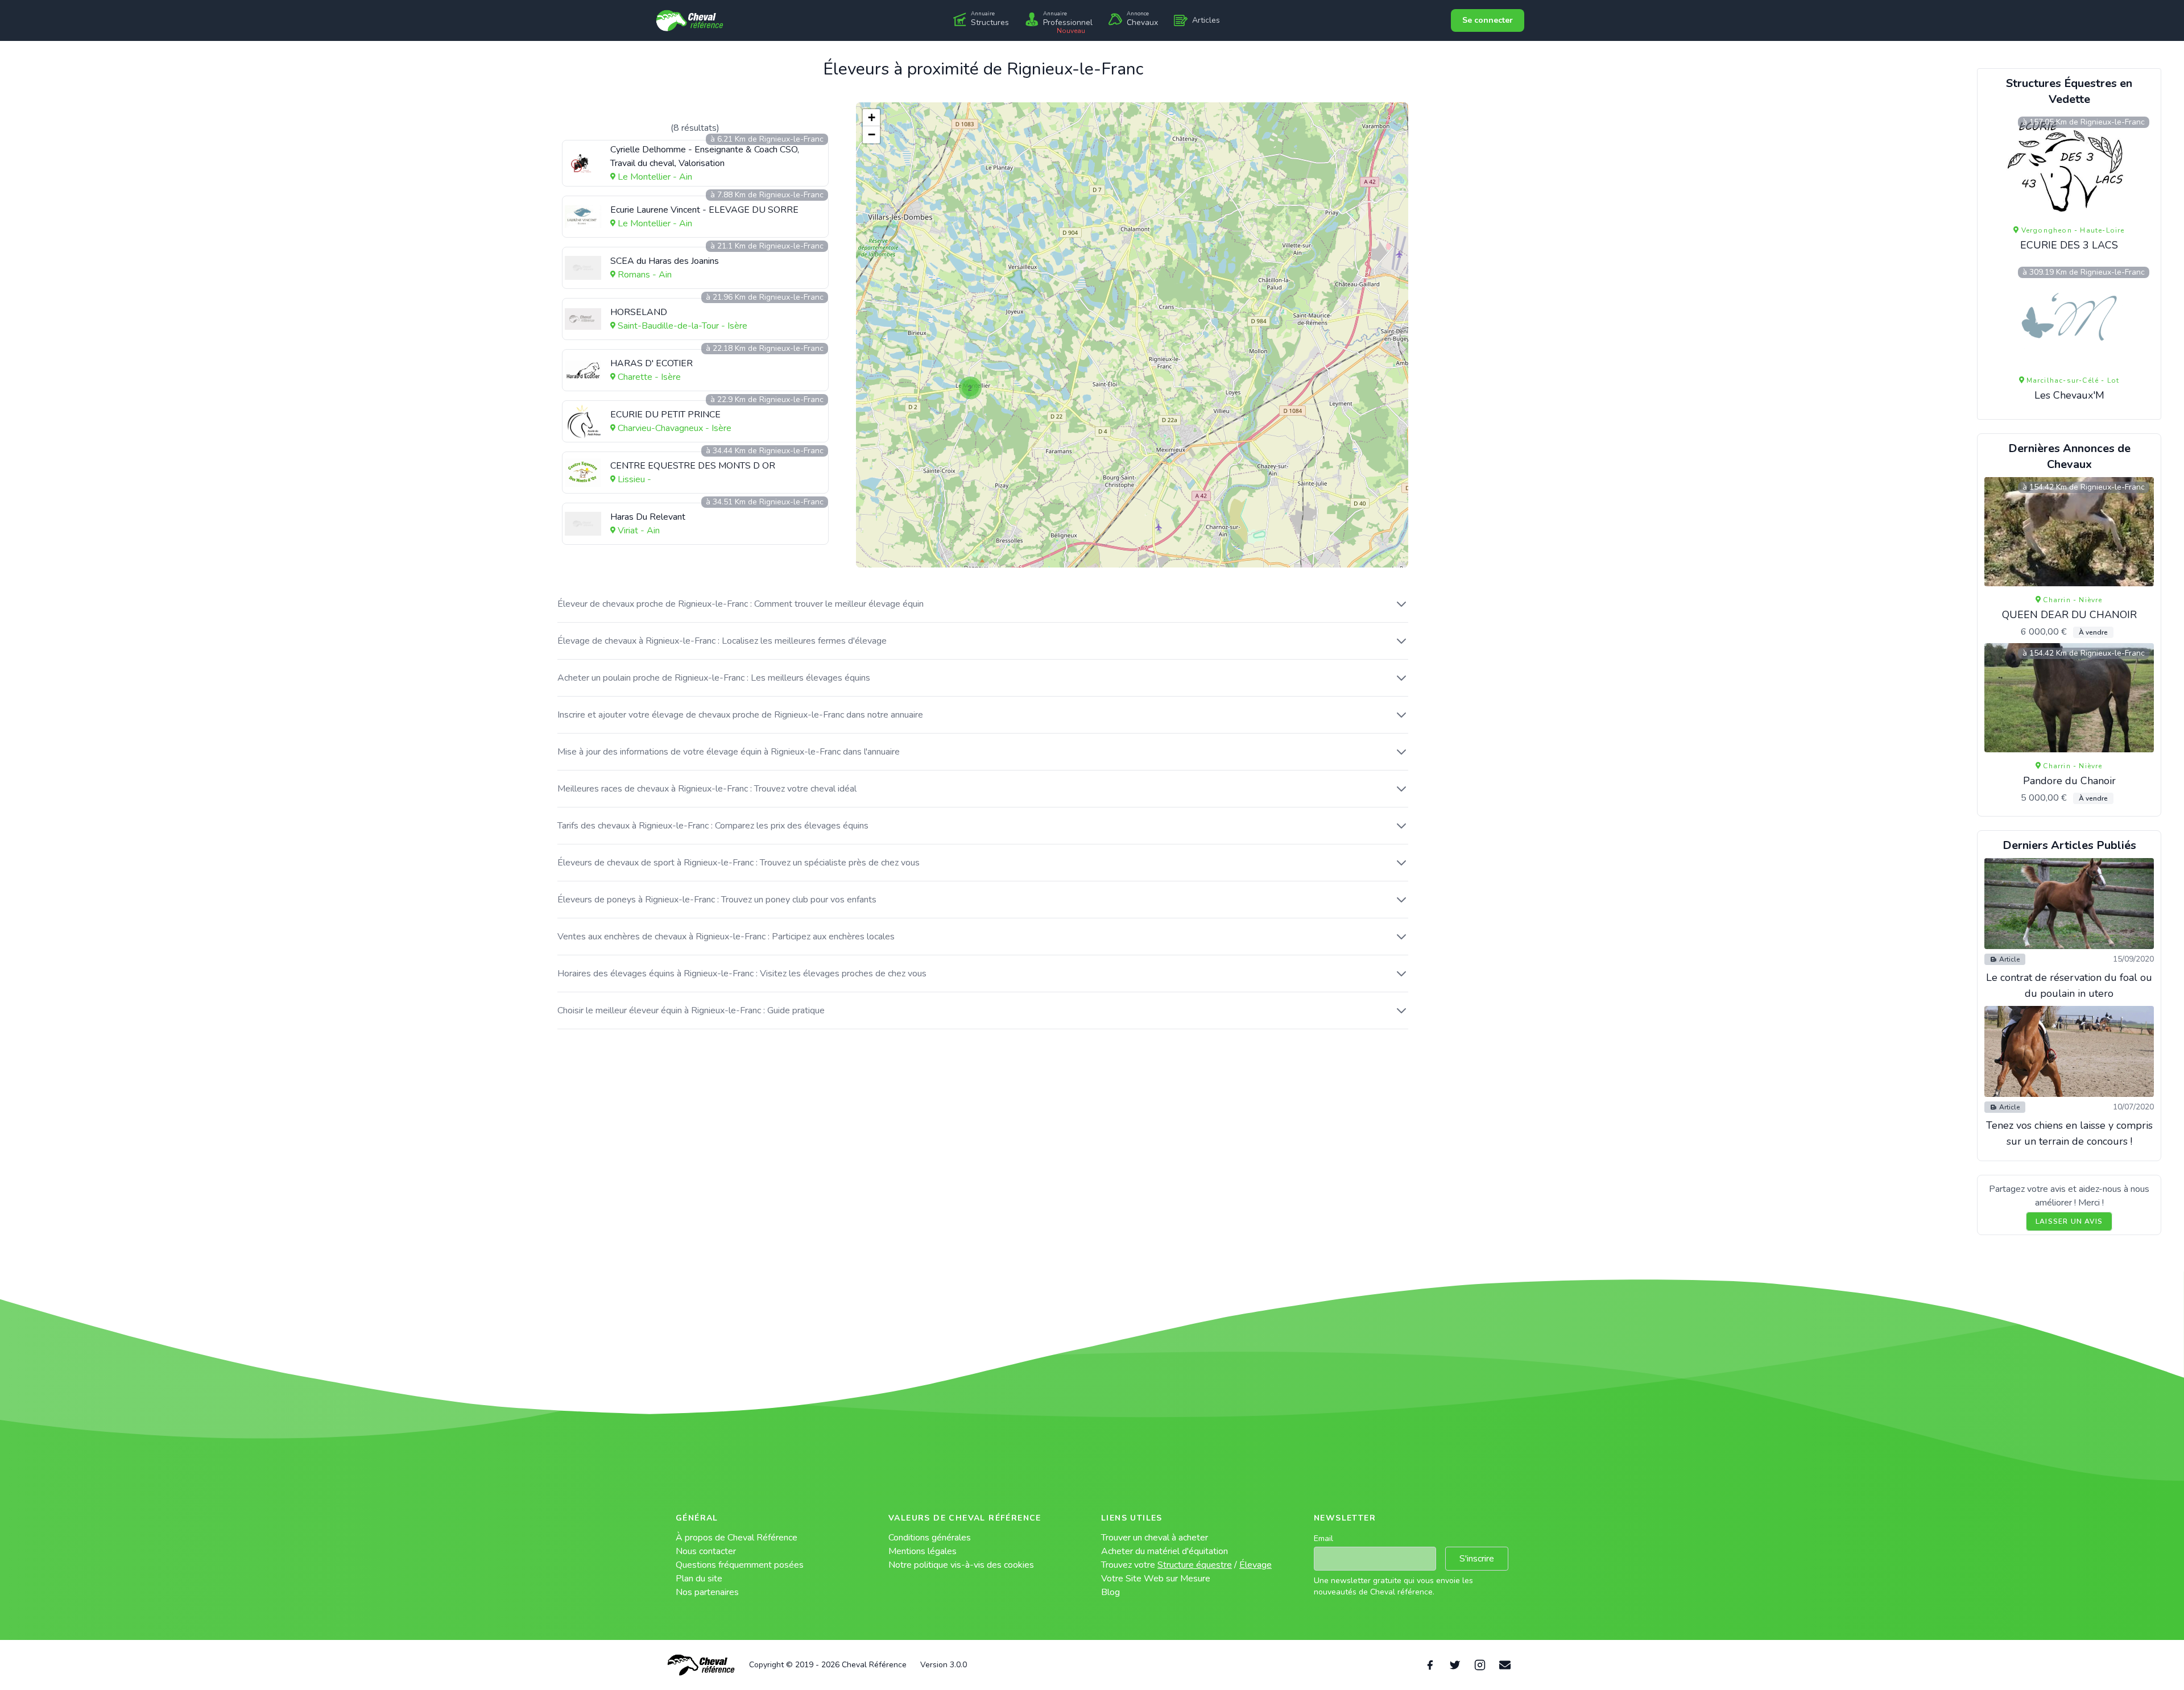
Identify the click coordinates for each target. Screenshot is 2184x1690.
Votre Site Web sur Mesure (1156, 1579)
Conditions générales (930, 1538)
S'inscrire (1477, 1559)
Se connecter (1488, 20)
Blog (1110, 1592)
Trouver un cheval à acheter (1155, 1538)
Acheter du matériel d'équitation (1165, 1551)
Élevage (1256, 1565)
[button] (970, 388)
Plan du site (699, 1579)
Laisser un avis (2069, 1221)
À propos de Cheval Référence (737, 1538)
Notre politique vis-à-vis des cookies (961, 1565)
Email (1323, 1538)
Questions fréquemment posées (740, 1565)
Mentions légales (923, 1551)
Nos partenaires (707, 1592)
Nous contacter (706, 1551)
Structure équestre (1195, 1565)
